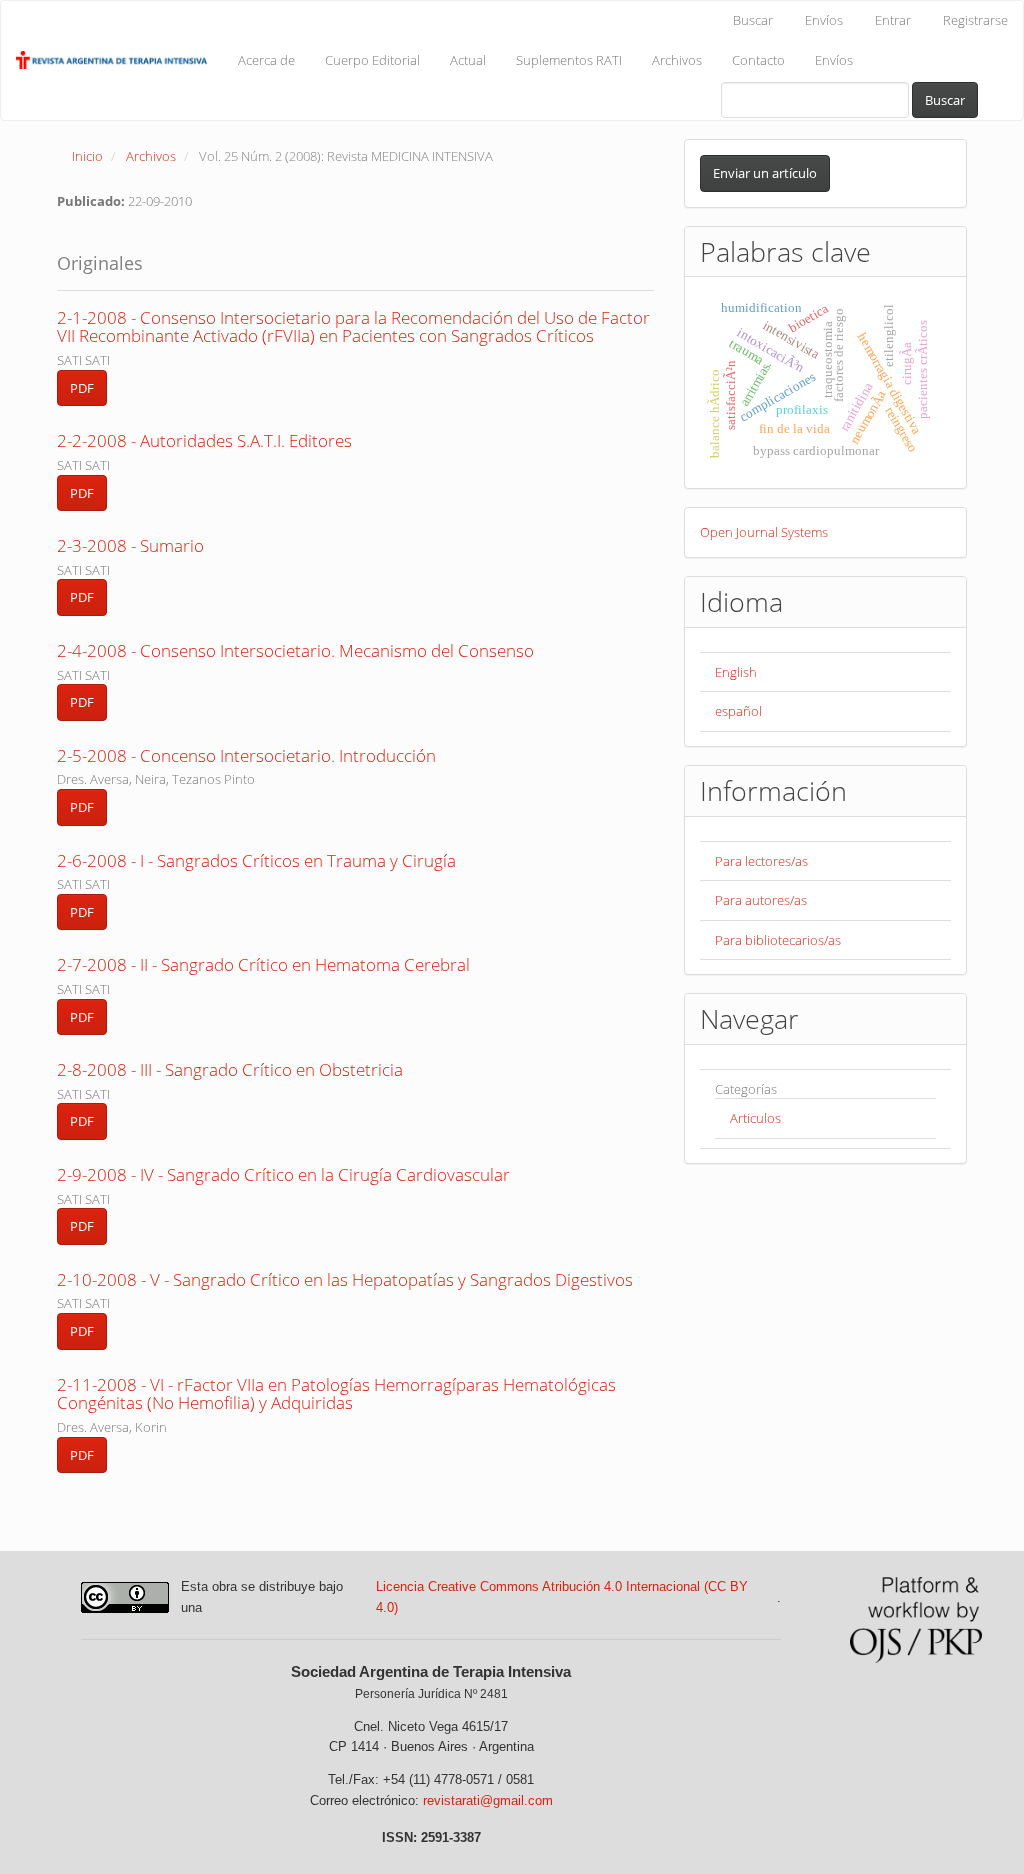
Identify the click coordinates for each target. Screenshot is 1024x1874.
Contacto (758, 60)
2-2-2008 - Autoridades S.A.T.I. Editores (204, 440)
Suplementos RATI (569, 60)
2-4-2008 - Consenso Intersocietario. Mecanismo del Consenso (295, 650)
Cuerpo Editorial (372, 60)
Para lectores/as (761, 861)
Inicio (87, 156)
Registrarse (975, 20)
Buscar (753, 20)
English (736, 672)
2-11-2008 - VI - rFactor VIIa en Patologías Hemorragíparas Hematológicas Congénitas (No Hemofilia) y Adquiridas (336, 1394)
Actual (468, 60)
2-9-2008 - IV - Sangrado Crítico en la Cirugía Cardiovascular (283, 1174)
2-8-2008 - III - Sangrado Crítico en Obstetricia (230, 1069)
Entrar (893, 20)
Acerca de (266, 60)
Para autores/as (761, 900)
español (738, 711)
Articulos (755, 1118)
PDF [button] (82, 388)
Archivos (677, 60)
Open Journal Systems (764, 532)
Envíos (824, 20)
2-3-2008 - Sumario (130, 545)
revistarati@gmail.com (488, 1800)
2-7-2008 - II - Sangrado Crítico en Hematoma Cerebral (263, 964)
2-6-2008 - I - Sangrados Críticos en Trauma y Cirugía (256, 860)
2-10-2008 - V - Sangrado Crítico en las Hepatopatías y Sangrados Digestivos (345, 1279)
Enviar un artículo (765, 173)
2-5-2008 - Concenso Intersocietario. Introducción (246, 755)
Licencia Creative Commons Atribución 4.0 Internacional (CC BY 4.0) (562, 1597)
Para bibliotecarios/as (778, 940)
